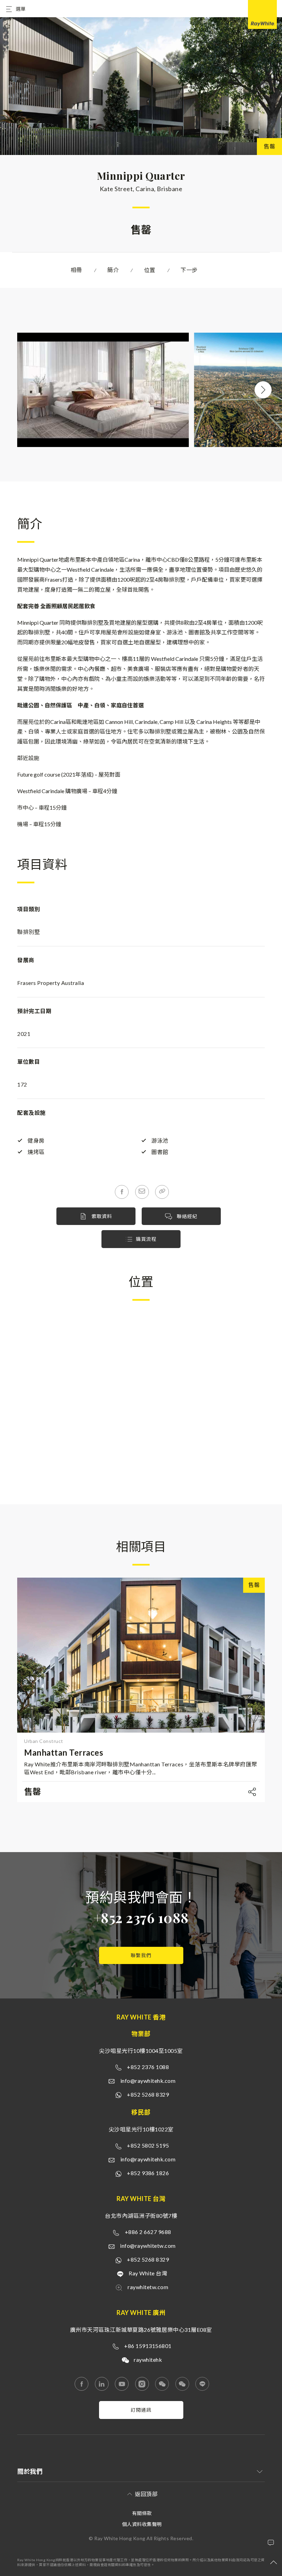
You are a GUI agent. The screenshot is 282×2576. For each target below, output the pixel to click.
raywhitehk (148, 2360)
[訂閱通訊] (141, 2417)
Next (263, 390)
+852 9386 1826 (148, 2173)
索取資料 (101, 1216)
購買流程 (146, 1239)
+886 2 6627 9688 (148, 2232)
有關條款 (142, 2513)
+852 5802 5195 (148, 2145)
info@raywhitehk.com (148, 2081)
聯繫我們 (141, 1955)
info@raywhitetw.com (148, 2246)
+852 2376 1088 (141, 1917)
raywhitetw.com (148, 2287)
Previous (17, 390)
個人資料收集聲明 (142, 2524)
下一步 (189, 270)
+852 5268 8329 (148, 2094)
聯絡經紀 (186, 1216)
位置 (150, 270)
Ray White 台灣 (148, 2273)
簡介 (113, 270)
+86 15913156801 (148, 2346)
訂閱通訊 (141, 2410)
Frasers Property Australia (51, 983)
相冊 (77, 270)
